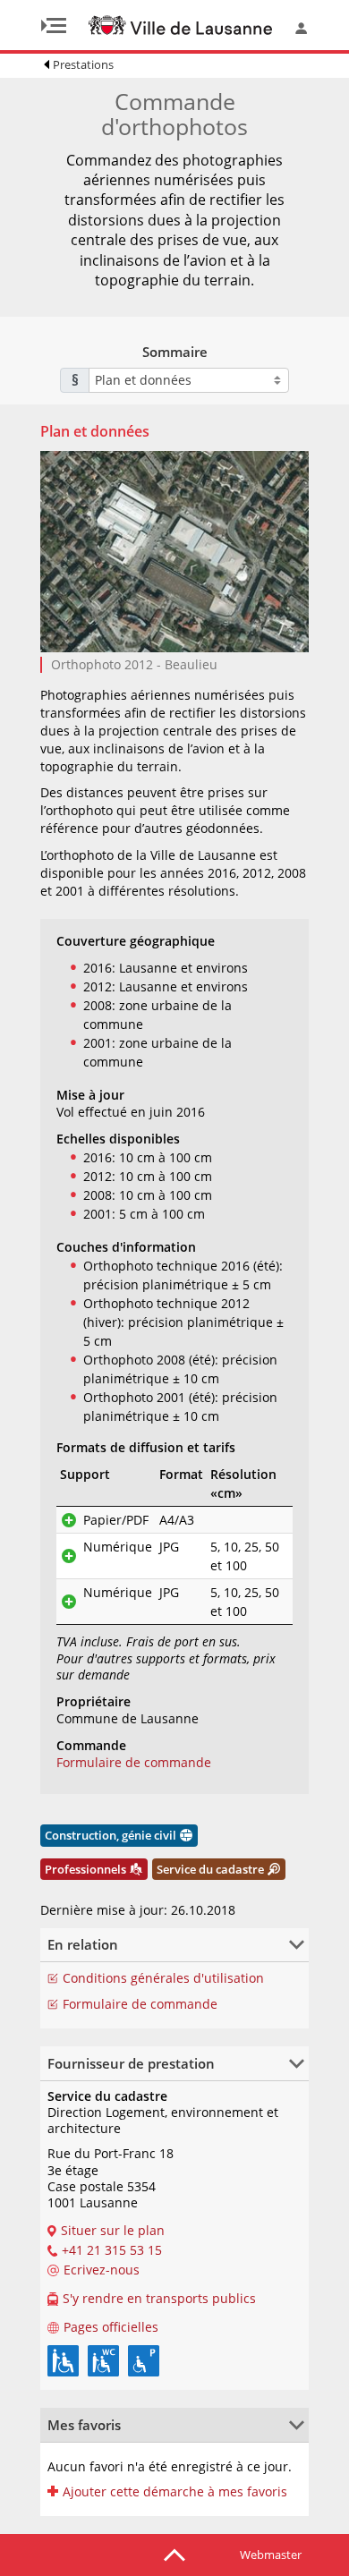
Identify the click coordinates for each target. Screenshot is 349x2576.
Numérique (118, 1547)
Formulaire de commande (134, 1762)
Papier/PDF (116, 1520)
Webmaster (271, 2555)
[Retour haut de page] (174, 2554)
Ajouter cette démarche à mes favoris (175, 2492)
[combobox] (189, 380)
